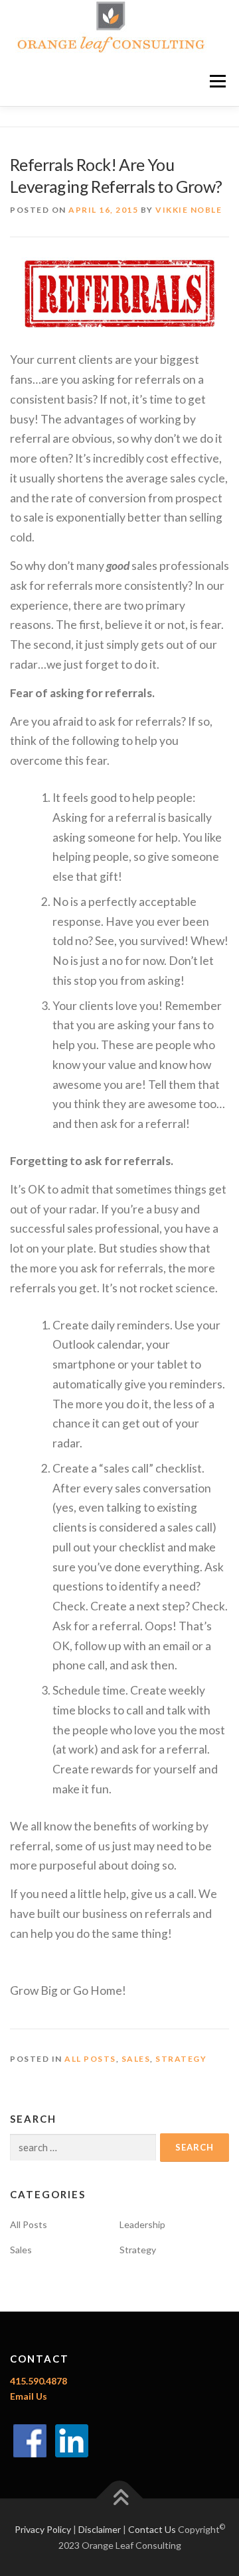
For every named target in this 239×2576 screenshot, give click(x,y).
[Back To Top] (120, 2498)
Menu (217, 81)
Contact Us (152, 2529)
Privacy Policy (43, 2529)
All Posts (90, 2059)
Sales (136, 2059)
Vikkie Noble (189, 210)
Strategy (181, 2059)
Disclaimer (100, 2529)
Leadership (142, 2224)
